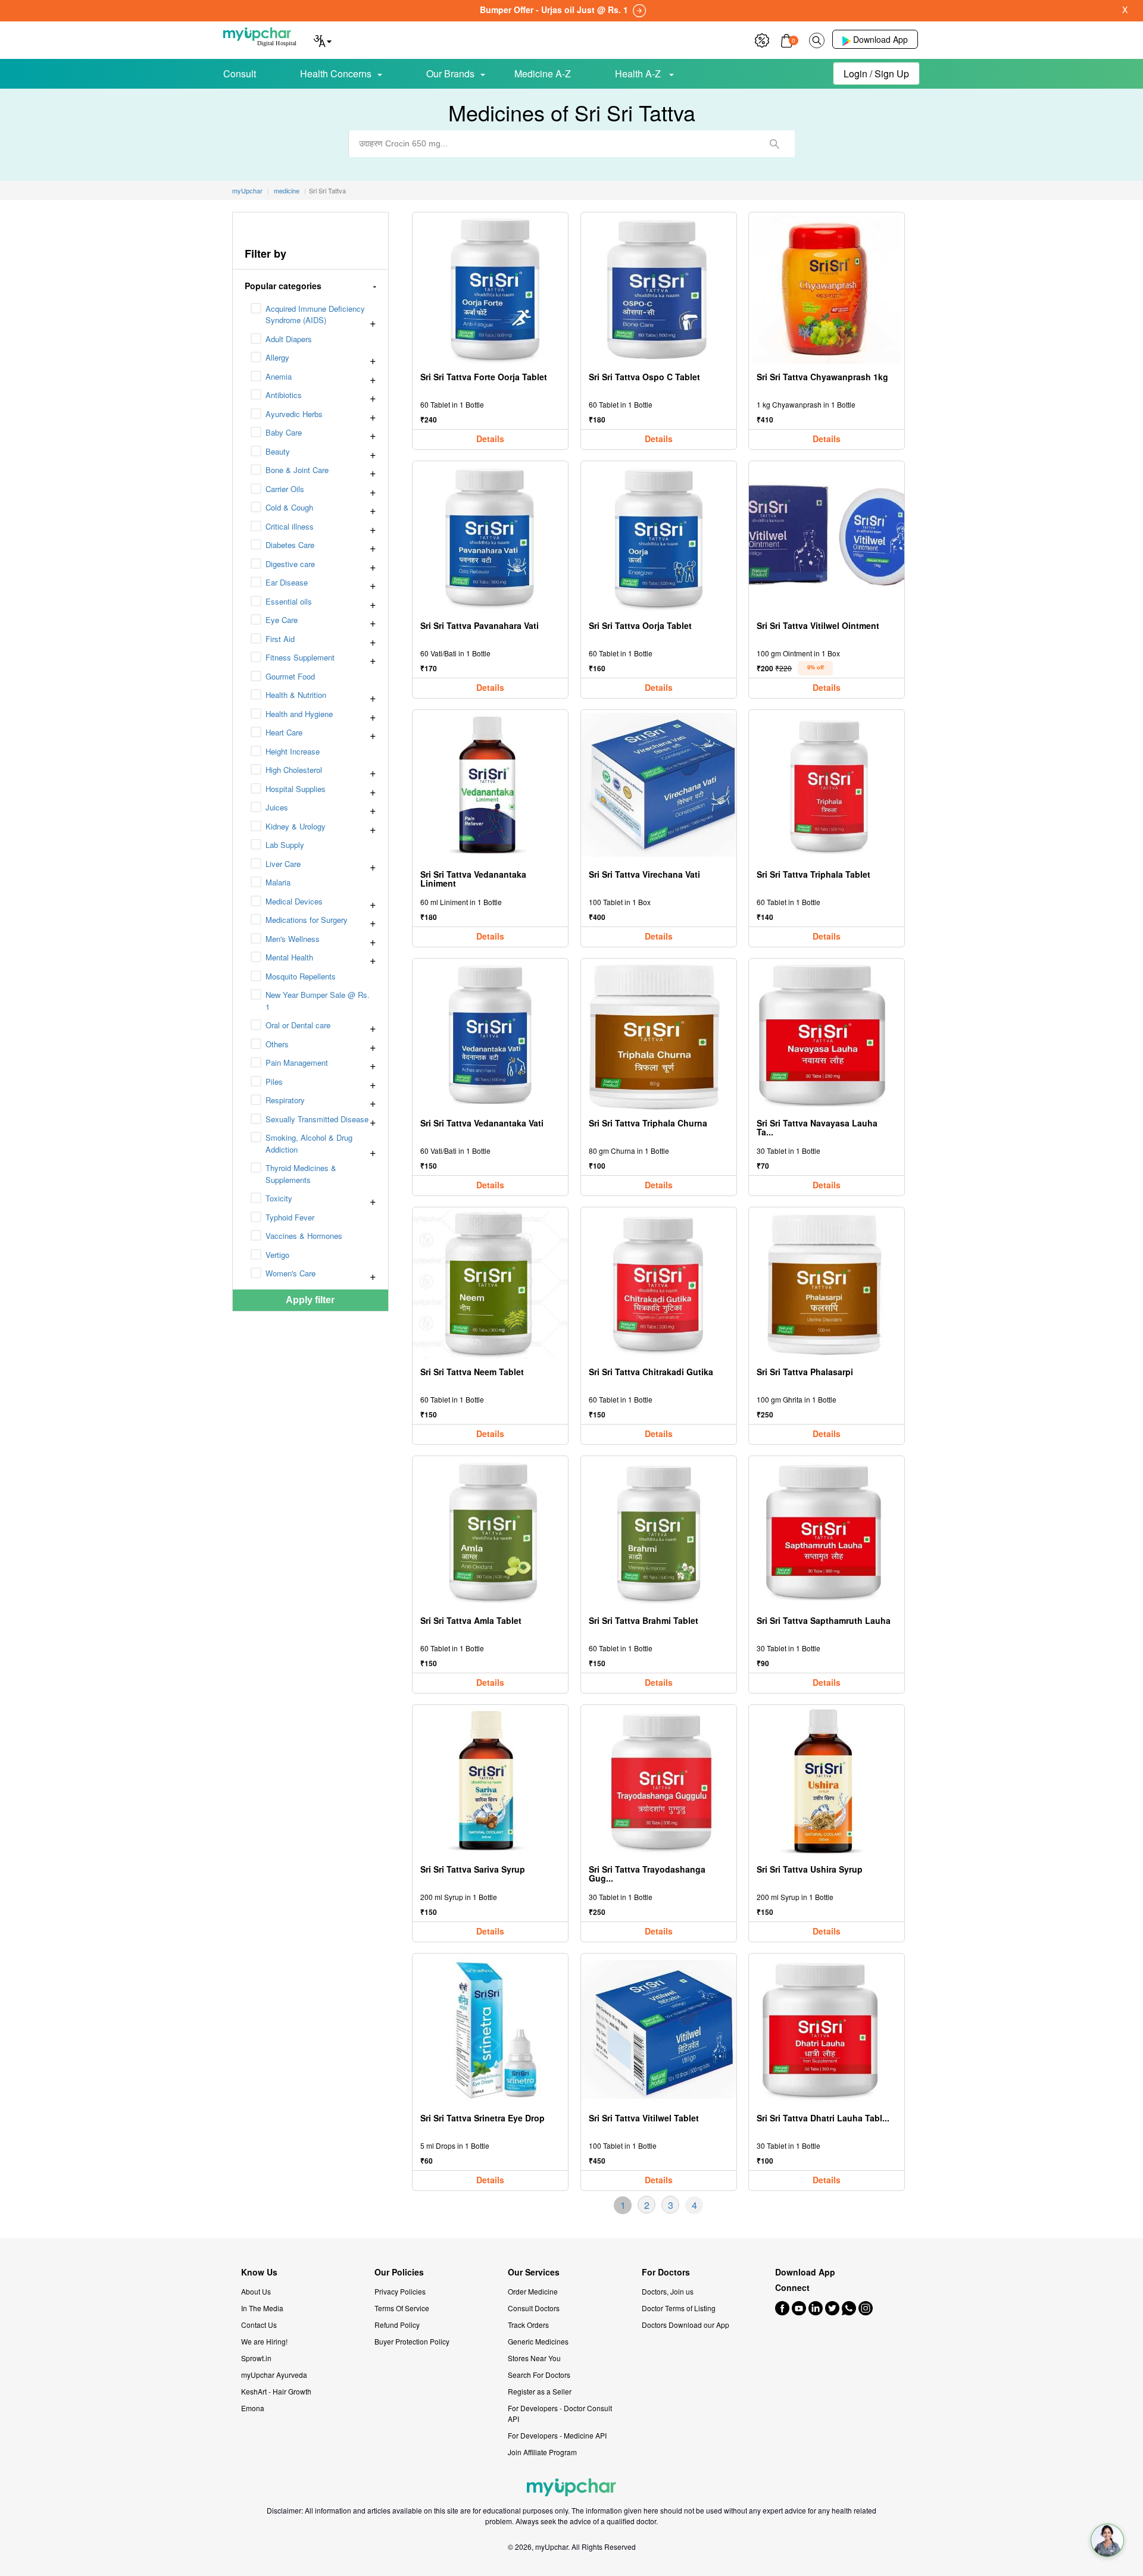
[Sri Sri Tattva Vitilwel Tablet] (659, 2031)
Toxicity (279, 1198)
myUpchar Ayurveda (274, 2375)
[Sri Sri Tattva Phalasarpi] (827, 1284)
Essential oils (289, 601)
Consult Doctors (534, 2308)
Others (277, 1044)
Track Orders (528, 2325)
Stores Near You (534, 2358)
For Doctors (666, 2272)
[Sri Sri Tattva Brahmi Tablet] (659, 1533)
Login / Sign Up (876, 73)
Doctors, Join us (668, 2291)
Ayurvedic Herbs (294, 414)
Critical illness (290, 526)
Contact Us (259, 2325)
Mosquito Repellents (301, 976)
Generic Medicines (538, 2341)
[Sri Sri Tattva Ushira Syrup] (827, 1782)
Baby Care (284, 432)
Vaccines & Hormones (304, 1236)
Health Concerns (336, 73)
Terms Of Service (402, 2308)
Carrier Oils (285, 489)
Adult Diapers (289, 339)
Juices (277, 807)
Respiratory (285, 1100)
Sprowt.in (256, 2358)
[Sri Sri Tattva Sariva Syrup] (490, 1782)
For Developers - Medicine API (557, 2435)
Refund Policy (397, 2325)
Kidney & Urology (296, 826)
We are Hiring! (264, 2341)
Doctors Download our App (686, 2325)
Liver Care (283, 864)
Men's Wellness (293, 939)
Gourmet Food (290, 676)
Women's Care (291, 1273)
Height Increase (293, 751)
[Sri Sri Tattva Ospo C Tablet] (659, 289)
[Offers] (762, 39)
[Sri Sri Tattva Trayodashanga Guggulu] (659, 1782)
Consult (240, 73)
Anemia (279, 376)
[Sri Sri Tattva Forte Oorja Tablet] (490, 289)
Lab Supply (285, 845)
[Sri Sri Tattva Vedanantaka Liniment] (490, 787)
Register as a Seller (540, 2391)
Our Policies (399, 2272)
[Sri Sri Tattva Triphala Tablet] (827, 787)
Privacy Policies (400, 2291)
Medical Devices (294, 901)
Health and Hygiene (299, 714)
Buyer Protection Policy (412, 2341)
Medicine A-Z (543, 73)
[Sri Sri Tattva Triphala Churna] (659, 1036)
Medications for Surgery (307, 920)
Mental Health (289, 957)
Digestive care (290, 564)
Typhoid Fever (290, 1217)
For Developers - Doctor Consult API (560, 2413)
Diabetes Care (290, 545)
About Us (256, 2291)
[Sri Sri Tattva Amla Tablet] (490, 1533)
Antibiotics (284, 395)
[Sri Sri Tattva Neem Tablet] (490, 1284)
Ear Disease (287, 582)
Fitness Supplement (300, 657)
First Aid (280, 639)
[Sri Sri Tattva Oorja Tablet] (659, 538)
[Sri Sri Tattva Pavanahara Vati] (490, 538)
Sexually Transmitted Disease (317, 1119)
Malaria (278, 882)
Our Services (534, 2272)
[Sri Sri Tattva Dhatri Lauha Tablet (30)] (827, 2031)
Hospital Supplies (296, 789)
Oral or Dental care (298, 1025)
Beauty (278, 451)
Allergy (277, 357)
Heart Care (284, 732)
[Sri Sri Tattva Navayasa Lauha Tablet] (827, 1036)
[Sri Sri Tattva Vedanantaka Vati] (490, 1036)
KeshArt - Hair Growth (276, 2391)
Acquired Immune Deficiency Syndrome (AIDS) (315, 314)
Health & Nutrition (296, 695)
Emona (253, 2408)
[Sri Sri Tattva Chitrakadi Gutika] (659, 1284)
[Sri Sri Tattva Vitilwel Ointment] (827, 538)
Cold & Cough (289, 507)
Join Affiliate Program (542, 2452)
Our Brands (450, 73)
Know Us (259, 2272)
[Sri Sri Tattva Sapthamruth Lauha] (827, 1533)
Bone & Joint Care (297, 470)
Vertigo (277, 1255)
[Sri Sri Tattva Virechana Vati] (659, 787)
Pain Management (297, 1062)
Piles (274, 1082)
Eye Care (282, 620)
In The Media (262, 2308)
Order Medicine (533, 2291)
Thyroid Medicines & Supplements (301, 1174)
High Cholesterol (294, 770)
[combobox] (571, 144)
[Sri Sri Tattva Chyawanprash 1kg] (827, 289)
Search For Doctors (539, 2375)
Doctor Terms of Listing (679, 2308)
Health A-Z (639, 73)
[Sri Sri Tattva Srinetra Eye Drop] (490, 2031)
